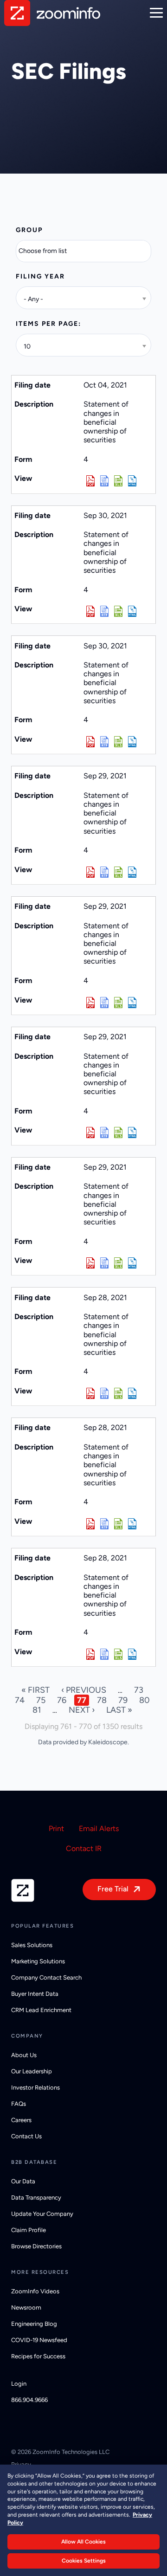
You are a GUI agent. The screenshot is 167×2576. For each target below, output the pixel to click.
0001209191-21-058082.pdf (90, 1003)
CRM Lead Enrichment (41, 2010)
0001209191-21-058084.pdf (90, 1263)
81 (37, 1710)
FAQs (19, 2104)
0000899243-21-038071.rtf (104, 1393)
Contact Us (26, 2136)
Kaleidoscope (108, 1742)
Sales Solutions (32, 1945)
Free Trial (113, 1889)
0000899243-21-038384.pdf (90, 611)
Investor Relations (35, 2087)
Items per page (47, 324)
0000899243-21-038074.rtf (104, 1524)
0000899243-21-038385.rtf (104, 742)
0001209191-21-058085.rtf (104, 1133)
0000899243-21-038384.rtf (104, 611)
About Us (24, 2055)
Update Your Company (42, 2214)
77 (82, 1700)
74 (20, 1700)
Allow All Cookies (83, 2542)
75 (41, 1700)
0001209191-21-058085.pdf (90, 1133)
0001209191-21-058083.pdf (90, 872)
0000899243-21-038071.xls (118, 1393)
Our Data (23, 2181)
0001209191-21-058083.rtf (104, 872)
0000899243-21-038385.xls (118, 742)
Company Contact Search (46, 1977)
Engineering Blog (34, 2324)
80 (145, 1700)
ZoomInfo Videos (35, 2291)
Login (19, 2384)
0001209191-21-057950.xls (118, 1654)
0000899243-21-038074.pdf (90, 1524)
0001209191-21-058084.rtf (104, 1263)
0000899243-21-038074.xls (118, 1524)
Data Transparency (36, 2197)
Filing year (40, 276)
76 (62, 1700)
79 (123, 1700)
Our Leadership (32, 2071)
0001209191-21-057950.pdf (90, 1654)
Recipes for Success (38, 2356)
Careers (21, 2120)
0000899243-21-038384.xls (118, 611)
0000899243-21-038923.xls (118, 481)
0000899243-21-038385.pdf (90, 742)
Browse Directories (36, 2246)
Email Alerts (99, 1828)
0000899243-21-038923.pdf (90, 481)
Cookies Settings (84, 2561)
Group (29, 230)
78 (102, 1700)
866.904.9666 (29, 2400)
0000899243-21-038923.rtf (104, 481)
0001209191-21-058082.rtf (104, 1003)
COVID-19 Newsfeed (39, 2340)
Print (56, 1828)
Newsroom (26, 2307)
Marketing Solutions (38, 1961)
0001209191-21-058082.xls (118, 1003)
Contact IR (84, 1848)
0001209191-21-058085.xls (118, 1133)
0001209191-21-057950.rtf (104, 1654)
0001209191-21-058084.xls (118, 1263)
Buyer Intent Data (35, 1994)
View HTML (132, 481)
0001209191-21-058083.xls (118, 872)
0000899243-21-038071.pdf (90, 1393)
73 (139, 1690)
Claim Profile (29, 2230)
